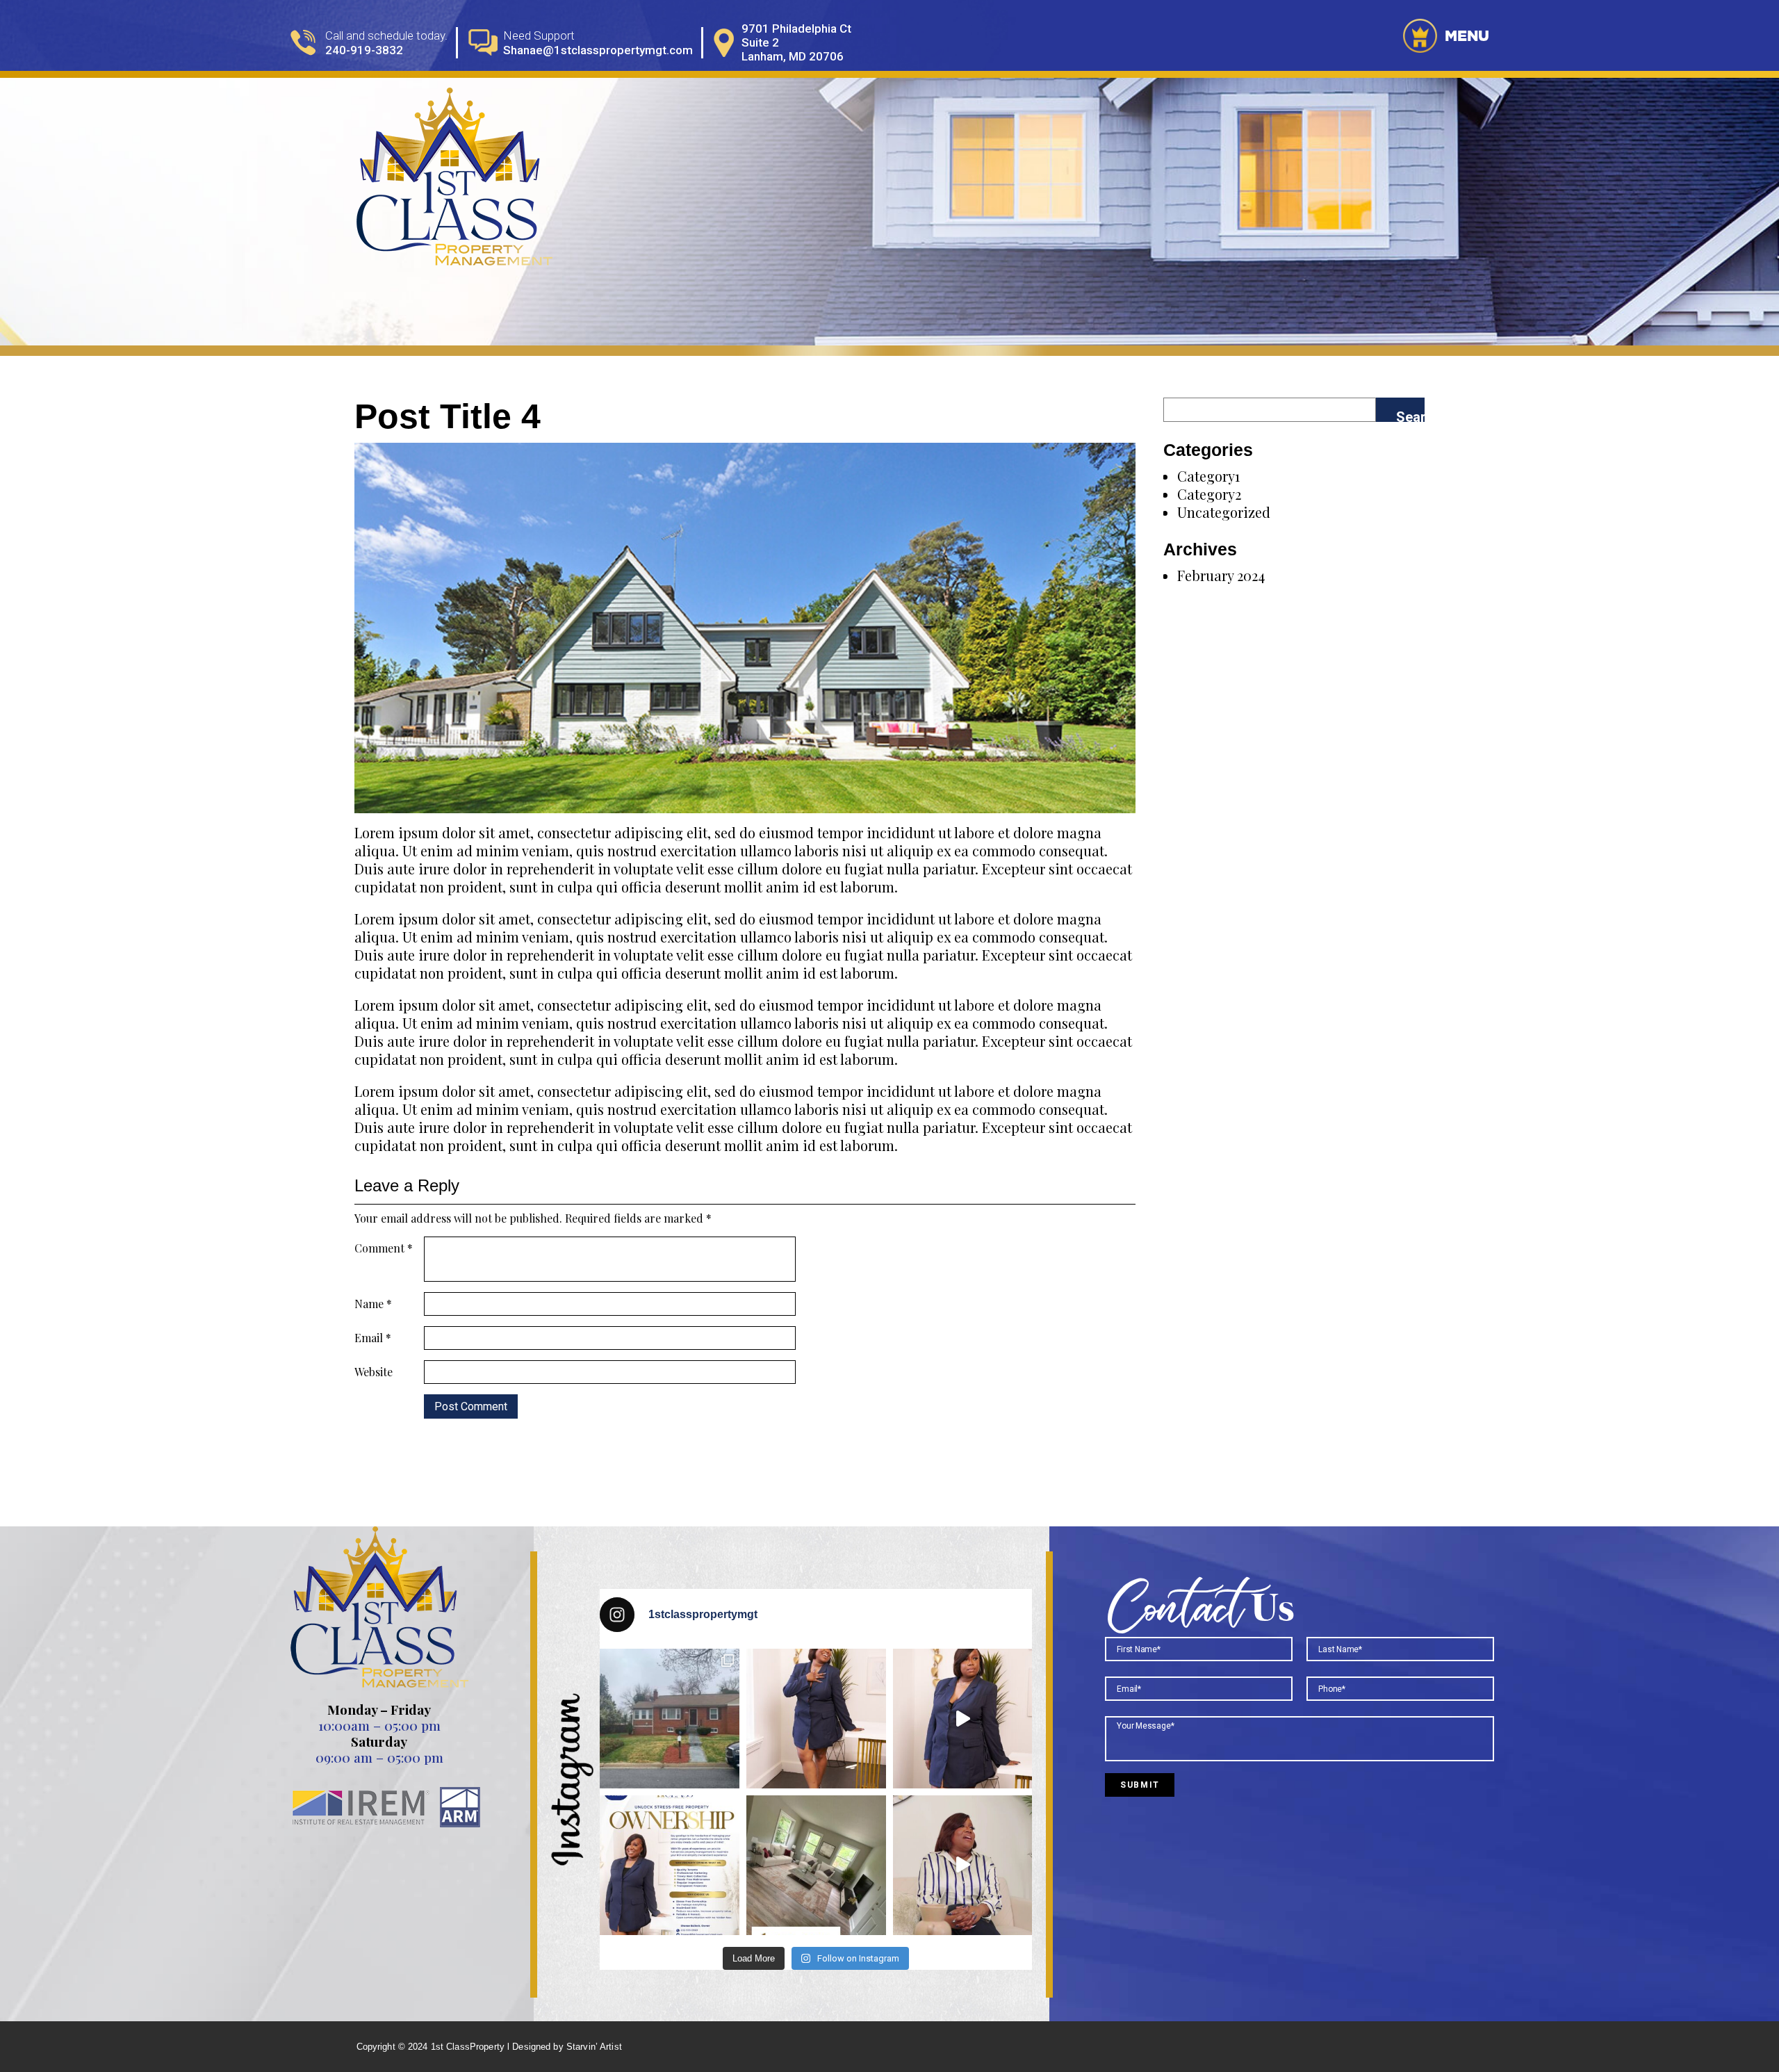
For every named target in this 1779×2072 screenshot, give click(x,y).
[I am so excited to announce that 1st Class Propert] (816, 1865)
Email (373, 1338)
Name (373, 1304)
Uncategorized (1224, 512)
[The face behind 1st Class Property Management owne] (816, 1719)
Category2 (1209, 494)
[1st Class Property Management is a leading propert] (963, 1719)
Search (1410, 415)
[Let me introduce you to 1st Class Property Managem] (963, 1865)
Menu (1465, 35)
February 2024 (1221, 575)
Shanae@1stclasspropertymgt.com (598, 50)
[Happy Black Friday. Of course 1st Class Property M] (670, 1865)
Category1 (1208, 476)
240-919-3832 (364, 50)
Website (374, 1372)
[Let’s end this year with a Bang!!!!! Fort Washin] (670, 1719)
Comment (384, 1248)
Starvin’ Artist (594, 2047)
